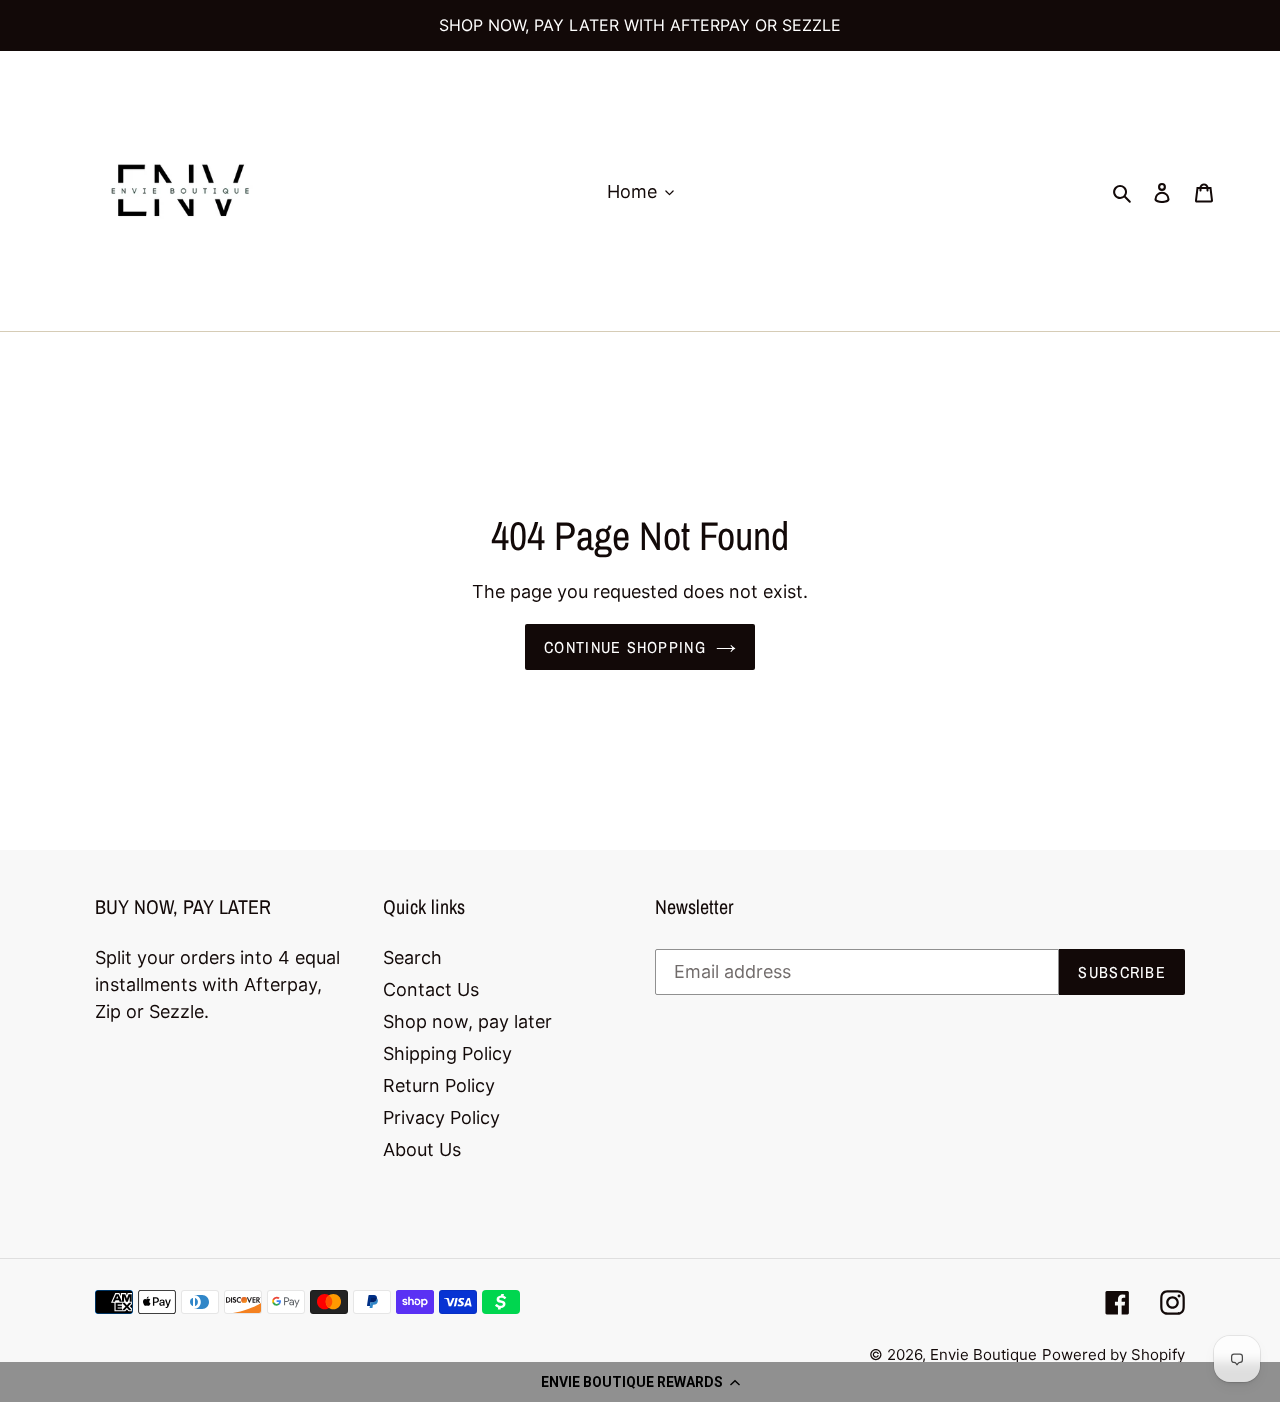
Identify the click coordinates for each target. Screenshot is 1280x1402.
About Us (422, 1149)
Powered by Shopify (1113, 1354)
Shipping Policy (447, 1053)
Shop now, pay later (467, 1021)
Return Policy (439, 1085)
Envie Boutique (983, 1354)
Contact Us (431, 989)
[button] (640, 1382)
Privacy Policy (441, 1117)
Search (412, 957)
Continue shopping (625, 647)
